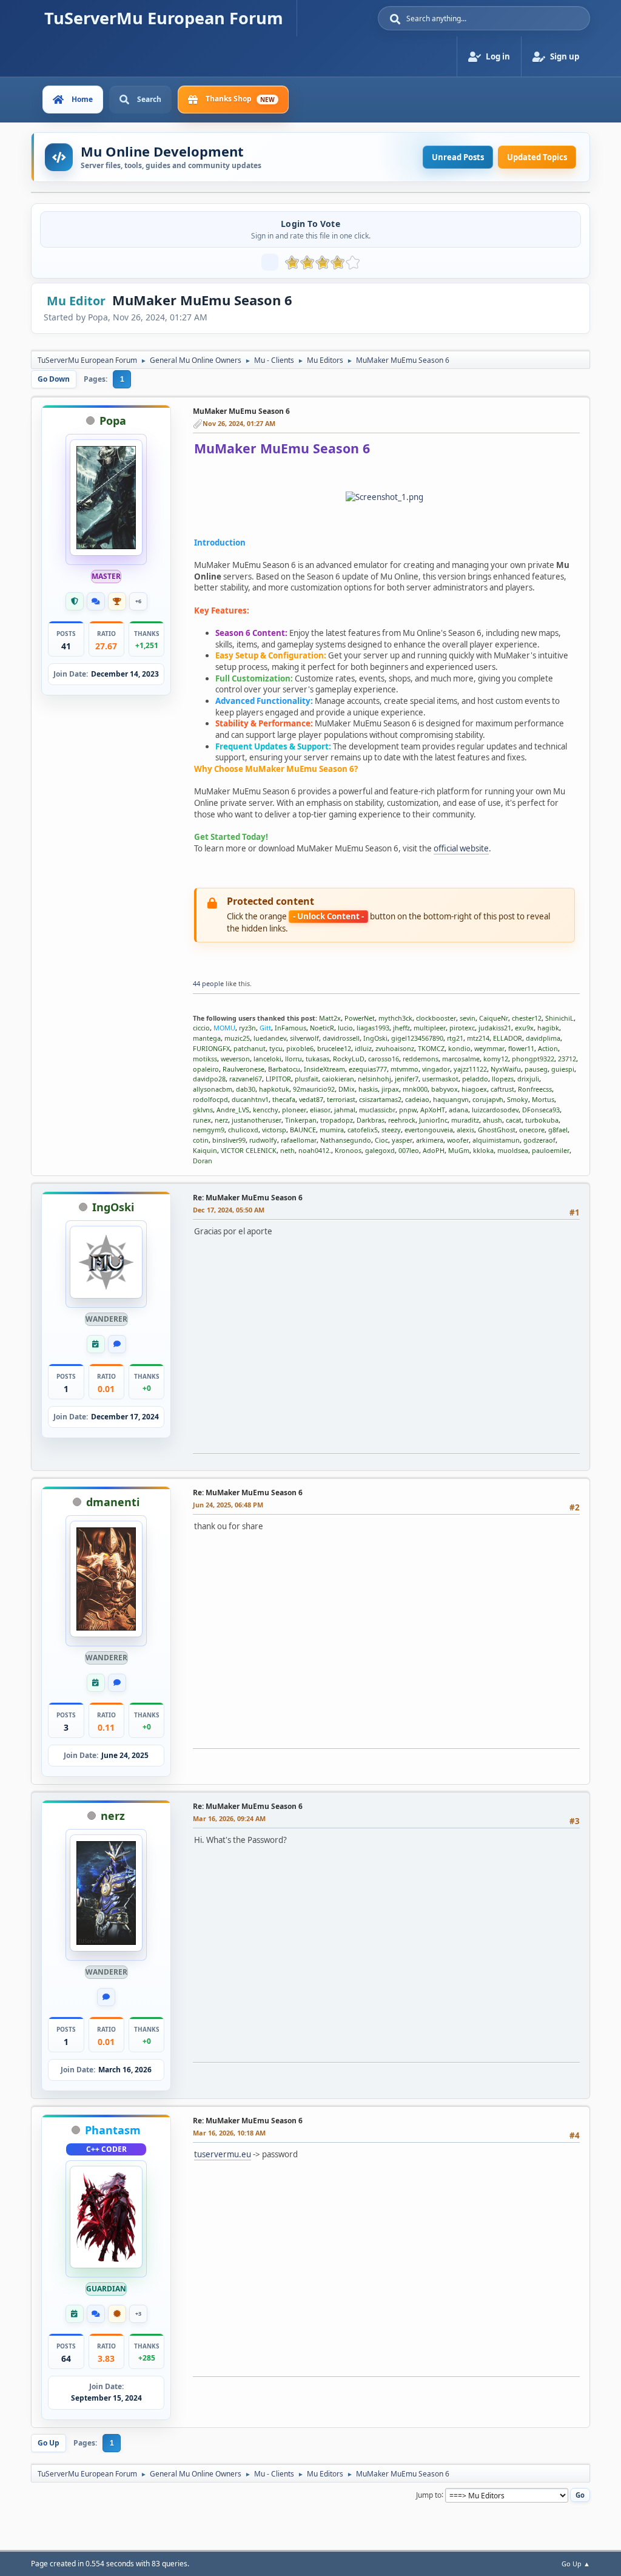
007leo (409, 1150)
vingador (436, 1069)
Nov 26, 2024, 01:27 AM (239, 423)
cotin (201, 1140)
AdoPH (434, 1150)
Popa (113, 421)
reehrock (402, 1120)
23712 (567, 1059)
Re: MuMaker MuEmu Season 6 (248, 1198)
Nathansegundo (346, 1140)
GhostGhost (497, 1130)
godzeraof (539, 1140)
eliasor (320, 1110)
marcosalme (461, 1059)
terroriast (341, 1099)
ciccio (201, 1028)
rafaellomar (299, 1140)
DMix (347, 1089)
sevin (468, 1018)
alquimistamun (496, 1140)
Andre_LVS (233, 1110)
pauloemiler (551, 1150)
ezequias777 (368, 1069)
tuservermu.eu (223, 2154)
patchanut (250, 1048)
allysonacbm (213, 1089)
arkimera (430, 1140)
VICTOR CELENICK (249, 1150)
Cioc (381, 1140)
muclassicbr (377, 1110)
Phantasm (113, 2130)
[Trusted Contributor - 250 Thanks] (117, 2314)
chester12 (527, 1018)
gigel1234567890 (417, 1038)
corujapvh (488, 1099)
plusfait (307, 1079)
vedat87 (311, 1099)
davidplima (543, 1038)
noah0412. (315, 1150)
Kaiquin (205, 1150)
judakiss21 (495, 1028)
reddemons (421, 1059)
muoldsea (513, 1150)
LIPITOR (278, 1079)
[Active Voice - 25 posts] (96, 601)
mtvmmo (404, 1069)
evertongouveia (429, 1130)
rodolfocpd (210, 1099)
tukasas (317, 1059)
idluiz (363, 1048)
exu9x (524, 1028)
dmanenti (113, 1502)
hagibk (548, 1028)
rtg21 (455, 1038)
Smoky (518, 1099)
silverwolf (304, 1038)
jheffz (401, 1028)
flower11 (521, 1048)
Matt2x (330, 1018)
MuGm (459, 1150)
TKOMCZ (431, 1048)
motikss (205, 1059)
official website (461, 848)
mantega (207, 1038)
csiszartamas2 (380, 1099)
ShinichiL (559, 1018)
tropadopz (337, 1120)
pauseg (536, 1069)
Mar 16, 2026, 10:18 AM (229, 2133)
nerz (221, 1120)
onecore (532, 1130)
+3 (138, 2314)
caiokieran (338, 1079)
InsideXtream (324, 1069)
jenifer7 (407, 1079)
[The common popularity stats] (270, 262)
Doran (203, 1161)
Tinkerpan (301, 1120)
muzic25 (237, 1038)
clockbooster (436, 1018)
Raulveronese (243, 1069)
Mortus (543, 1099)
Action (548, 1048)
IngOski (375, 1038)
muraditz (465, 1120)
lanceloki (267, 1059)
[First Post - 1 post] (117, 1344)
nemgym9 (209, 1130)
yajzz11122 (470, 1069)
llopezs (503, 1079)
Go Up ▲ (576, 2564)
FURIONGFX (211, 1048)
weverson (235, 1059)
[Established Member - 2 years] (75, 601)
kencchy (266, 1110)
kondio (459, 1048)
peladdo (475, 1079)
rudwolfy (263, 1140)
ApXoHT (433, 1110)
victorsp (274, 1130)
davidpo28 (209, 1079)
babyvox (445, 1089)
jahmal (345, 1110)
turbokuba (542, 1120)
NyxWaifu (506, 1069)
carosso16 (384, 1059)
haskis (368, 1089)
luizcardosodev (495, 1110)
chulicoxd (243, 1130)
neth (287, 1150)
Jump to (429, 2494)
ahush (492, 1120)
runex (202, 1120)
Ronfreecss (535, 1089)
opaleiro (206, 1069)
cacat (514, 1120)
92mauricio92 (314, 1089)
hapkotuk (274, 1089)
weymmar (489, 1048)
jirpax (390, 1089)
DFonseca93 (541, 1110)
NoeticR (322, 1028)
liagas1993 (373, 1028)
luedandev (270, 1038)
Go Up (49, 2443)
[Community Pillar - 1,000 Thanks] (117, 601)
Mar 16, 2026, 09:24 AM (229, 1818)
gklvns (203, 1110)
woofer (458, 1140)
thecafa (284, 1099)
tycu (276, 1048)
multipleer (430, 1028)
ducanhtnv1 (250, 1099)
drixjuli (528, 1079)
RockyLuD (349, 1059)
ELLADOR (508, 1038)
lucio (345, 1028)
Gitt (265, 1028)
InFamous (290, 1028)
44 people (208, 983)
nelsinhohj (374, 1079)
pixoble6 (300, 1048)
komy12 (496, 1059)
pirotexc (462, 1028)
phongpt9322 (533, 1059)
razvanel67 (246, 1079)
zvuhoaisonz (395, 1048)
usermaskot (440, 1079)
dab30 (246, 1089)
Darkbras (371, 1120)
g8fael (558, 1130)
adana (458, 1110)
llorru (294, 1059)
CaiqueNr (494, 1018)
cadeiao (417, 1099)
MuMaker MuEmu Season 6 (241, 411)
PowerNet (360, 1018)
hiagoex (474, 1089)
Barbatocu (284, 1069)
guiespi (563, 1069)
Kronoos (348, 1150)
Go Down (54, 379)
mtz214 (478, 1038)
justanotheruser (257, 1120)
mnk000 (415, 1089)
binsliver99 (229, 1140)
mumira (332, 1130)
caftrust (502, 1089)
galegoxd (380, 1150)
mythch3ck (395, 1018)
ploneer (294, 1110)
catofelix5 (363, 1130)
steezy (391, 1130)
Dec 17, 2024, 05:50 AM (229, 1210)
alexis (465, 1130)
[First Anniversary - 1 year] (96, 1344)
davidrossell (341, 1038)
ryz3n (247, 1028)
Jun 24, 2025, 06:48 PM (228, 1505)
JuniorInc (433, 1120)
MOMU (224, 1028)
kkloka (483, 1150)
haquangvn (451, 1099)
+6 (138, 601)
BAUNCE (303, 1130)
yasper (402, 1140)
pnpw (408, 1110)
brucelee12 (334, 1048)
